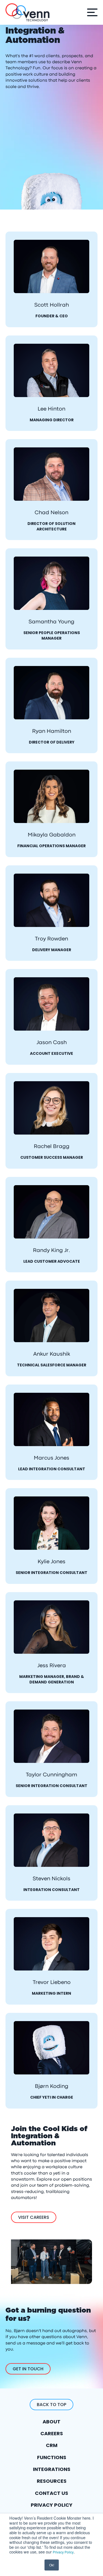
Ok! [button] (52, 2565)
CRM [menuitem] (52, 2445)
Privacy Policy (63, 2552)
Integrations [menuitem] (52, 2469)
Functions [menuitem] (52, 2457)
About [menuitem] (51, 2422)
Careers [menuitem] (52, 2433)
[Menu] (91, 12)
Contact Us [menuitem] (51, 2493)
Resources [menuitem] (52, 2481)
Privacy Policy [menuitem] (52, 2505)
